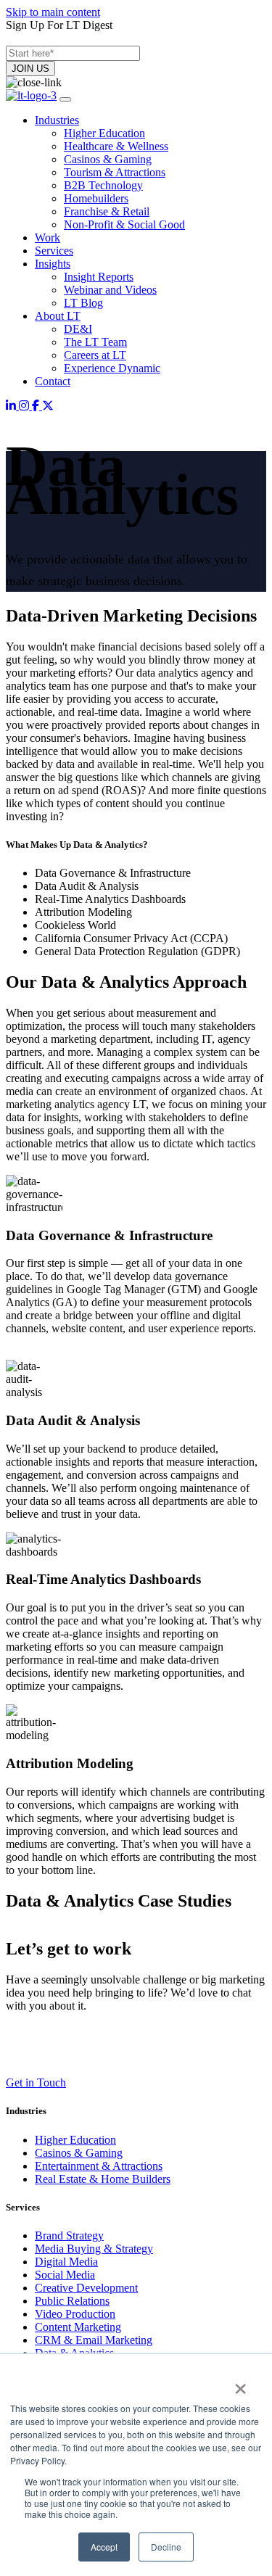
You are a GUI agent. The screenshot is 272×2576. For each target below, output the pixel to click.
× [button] (240, 2384)
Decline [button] (166, 2547)
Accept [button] (104, 2547)
